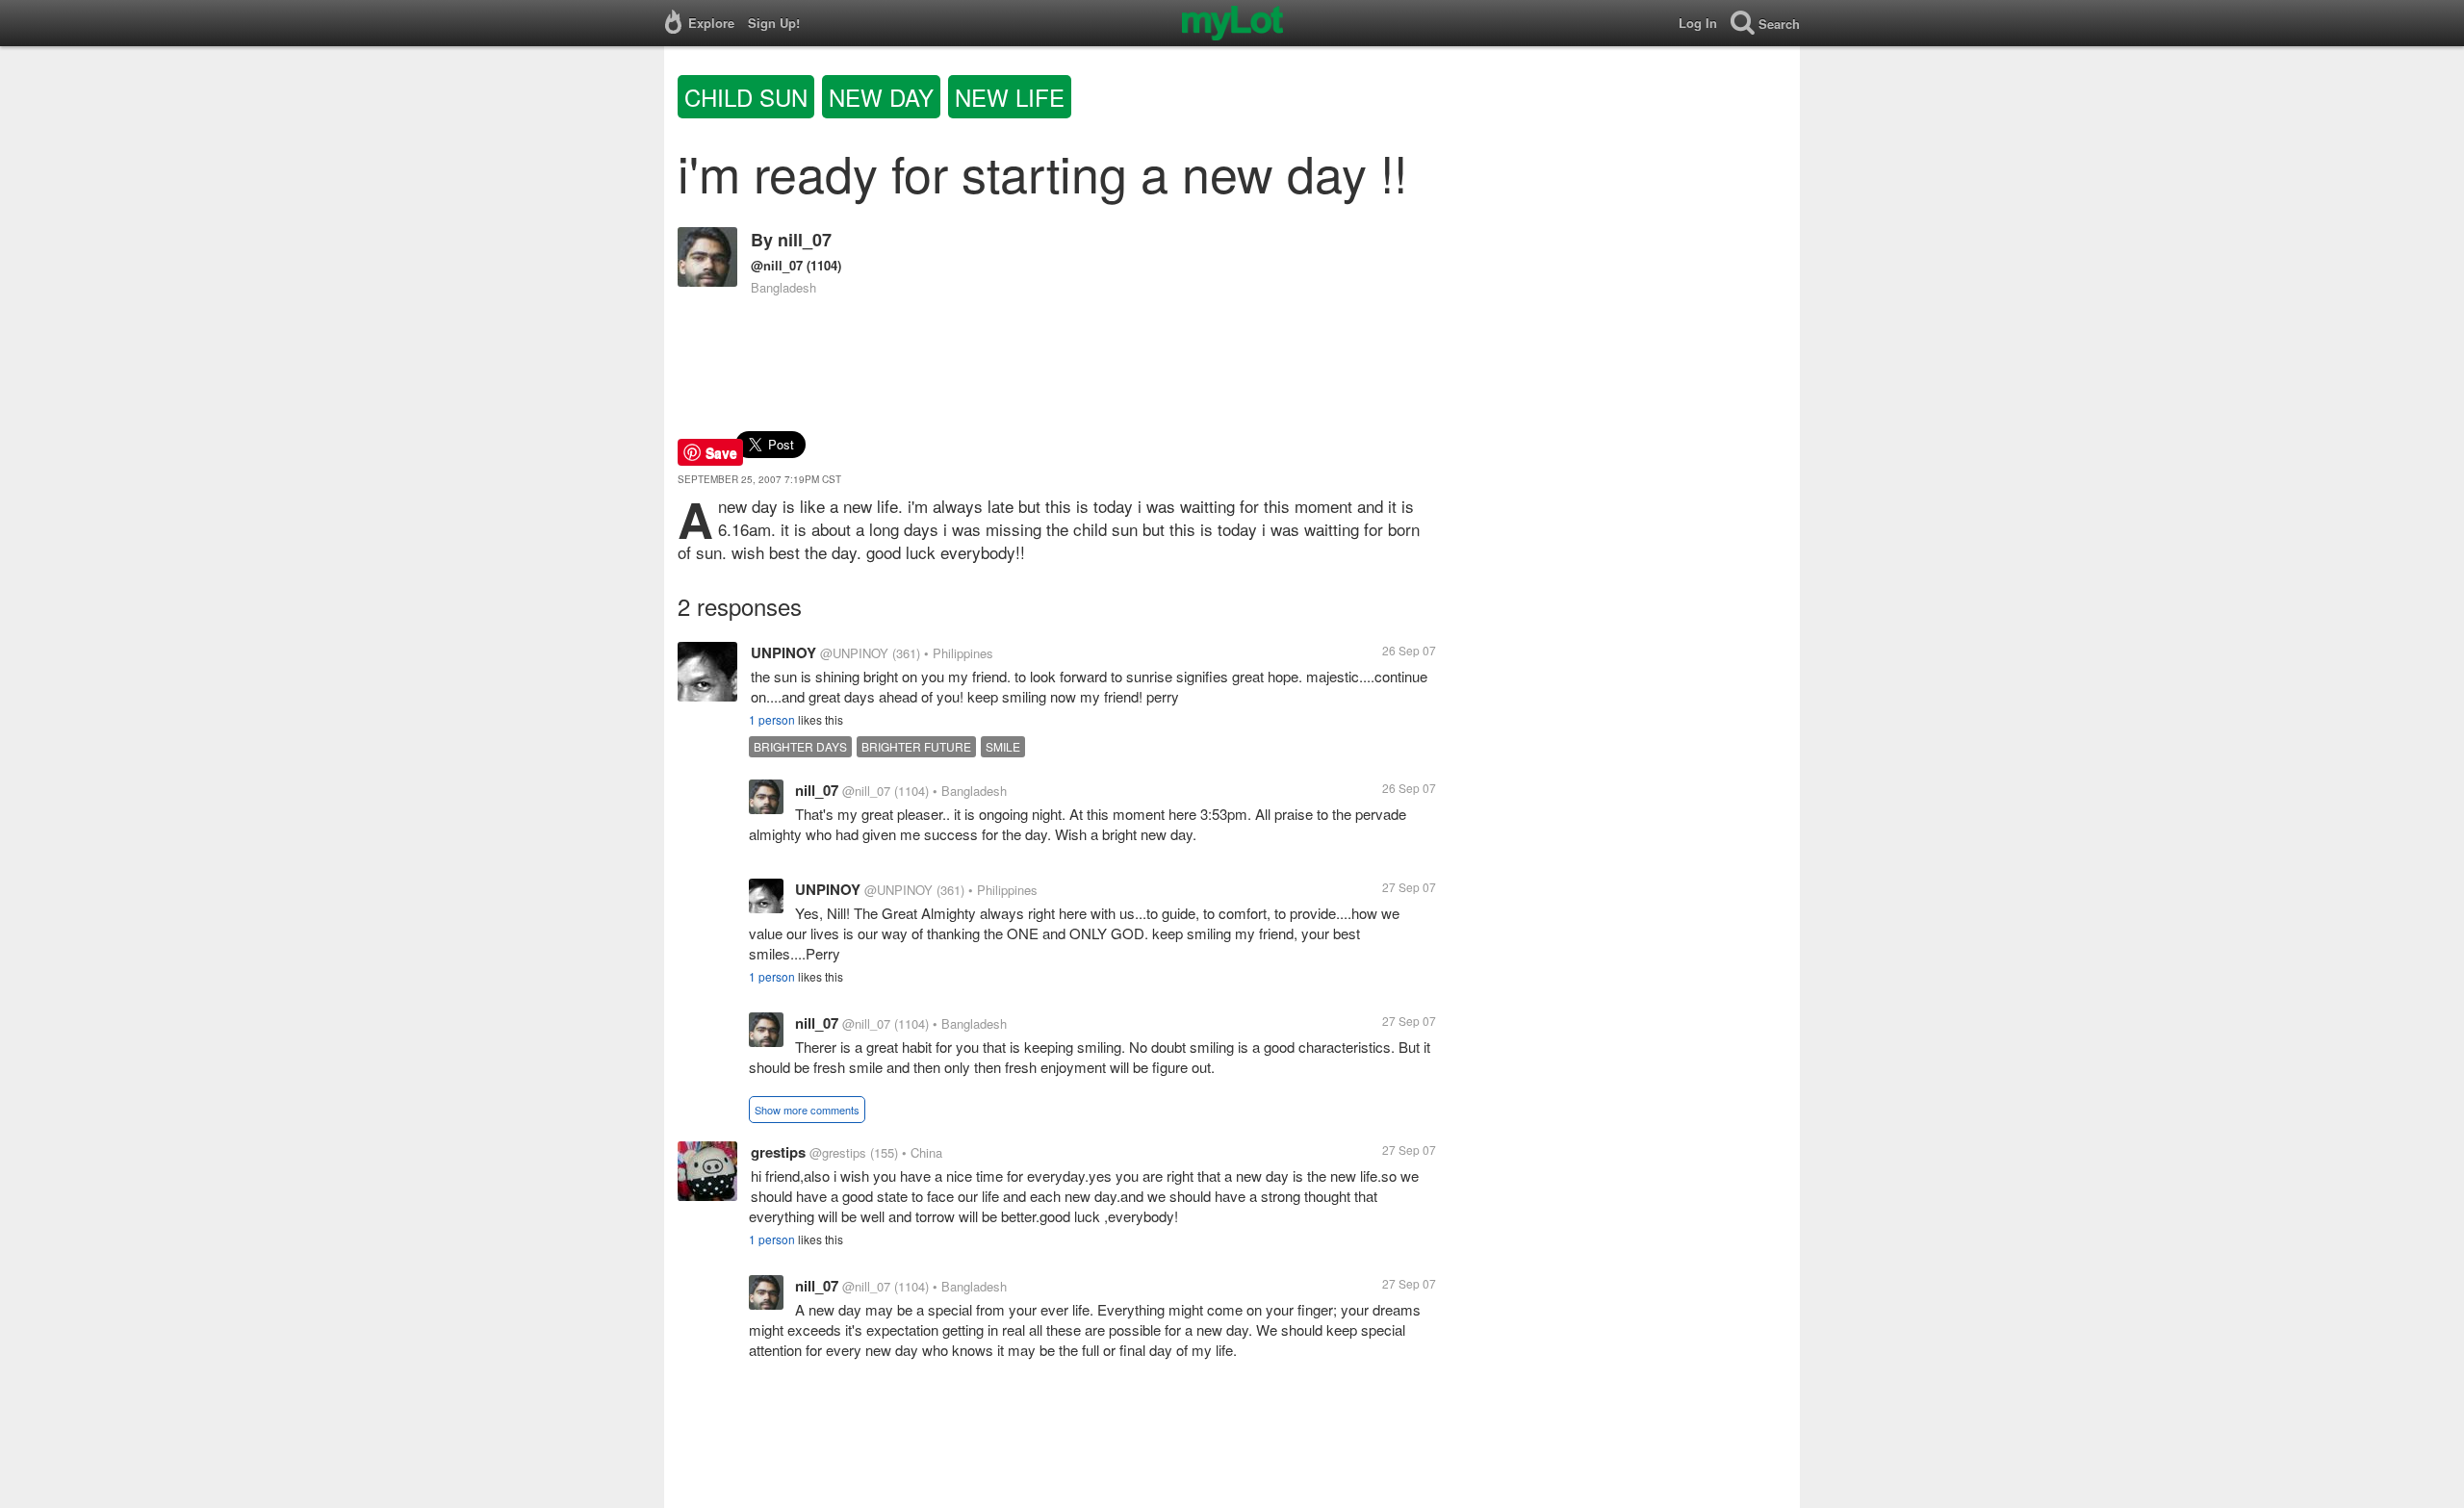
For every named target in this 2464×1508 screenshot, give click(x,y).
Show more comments (807, 1110)
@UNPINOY (854, 653)
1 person (772, 719)
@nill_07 (777, 265)
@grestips (838, 1152)
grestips (778, 1152)
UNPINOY (783, 652)
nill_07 (805, 240)
